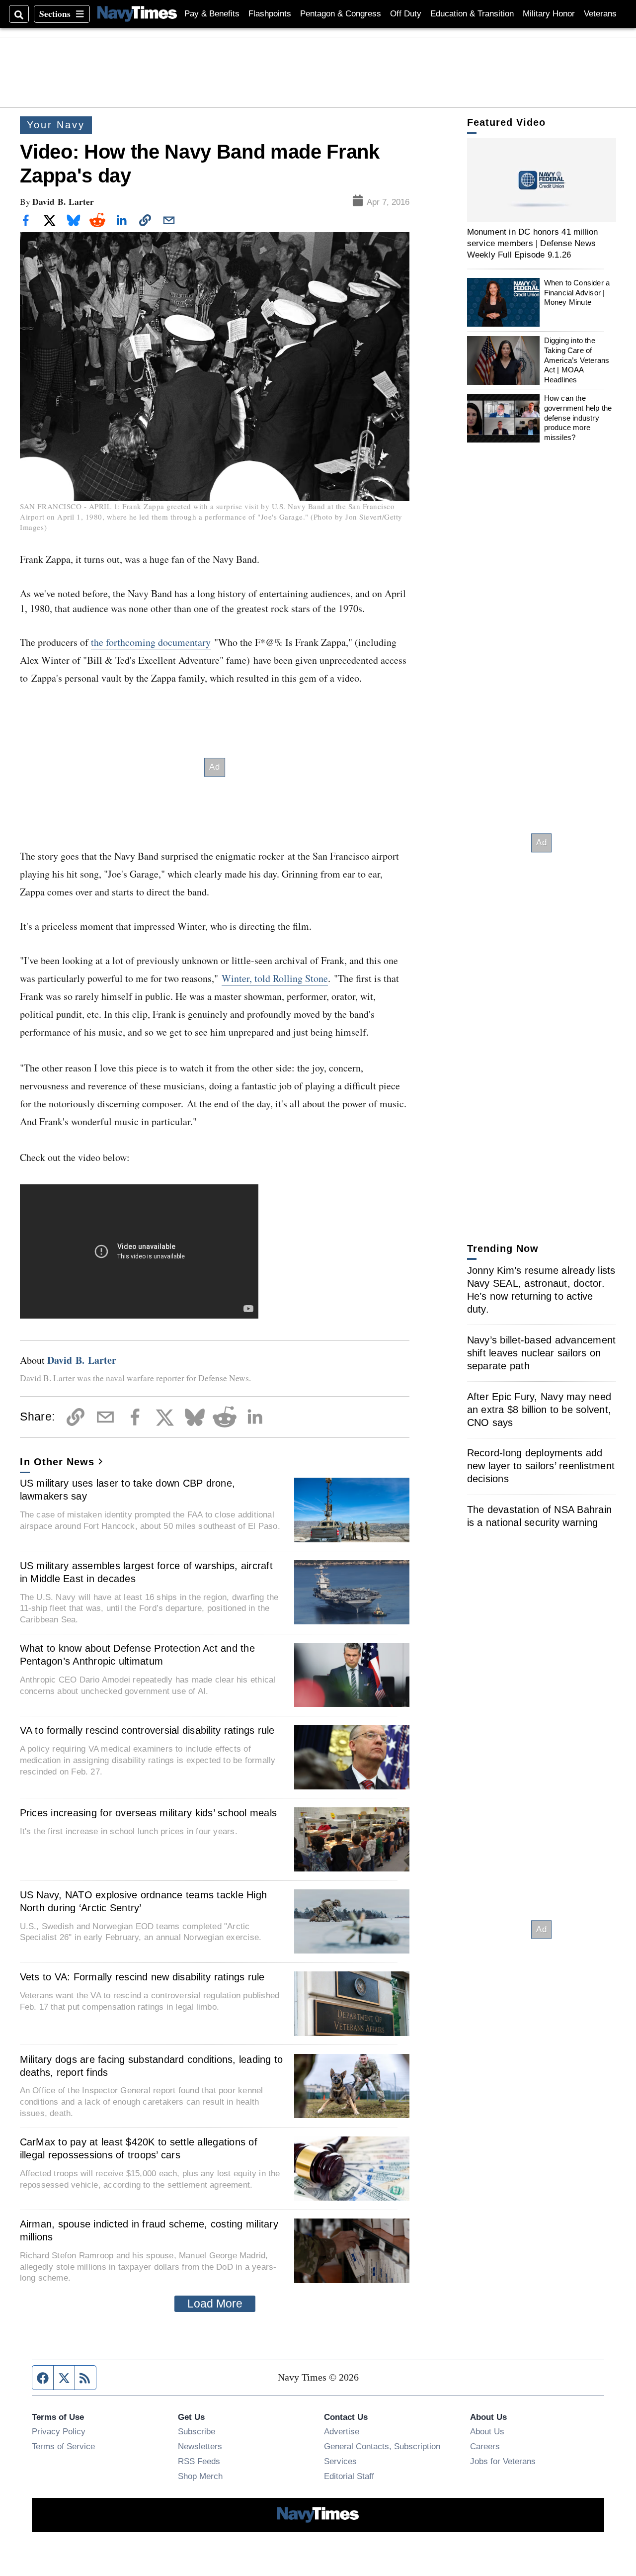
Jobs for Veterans (503, 2461)
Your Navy (56, 125)
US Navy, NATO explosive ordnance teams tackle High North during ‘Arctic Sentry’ (144, 1901)
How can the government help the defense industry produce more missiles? (578, 418)
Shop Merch (200, 2476)
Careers (485, 2446)
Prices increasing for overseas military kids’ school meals (149, 1813)
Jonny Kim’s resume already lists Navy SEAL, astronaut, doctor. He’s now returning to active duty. (541, 1290)
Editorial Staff (349, 2476)
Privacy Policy (59, 2431)
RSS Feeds (199, 2461)
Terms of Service (63, 2446)
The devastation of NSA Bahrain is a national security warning (540, 1516)
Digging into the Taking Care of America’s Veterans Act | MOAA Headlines (577, 360)
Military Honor (549, 14)
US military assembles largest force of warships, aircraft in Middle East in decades (146, 1572)
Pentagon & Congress (341, 14)
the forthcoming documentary (151, 642)
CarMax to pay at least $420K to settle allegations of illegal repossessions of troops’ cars (139, 2148)
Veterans (600, 14)
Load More (215, 2304)
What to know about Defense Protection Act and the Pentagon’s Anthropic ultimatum (137, 1655)
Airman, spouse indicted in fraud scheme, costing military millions (149, 2230)
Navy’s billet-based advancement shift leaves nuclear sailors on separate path (542, 1353)
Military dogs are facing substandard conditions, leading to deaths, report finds (152, 2066)
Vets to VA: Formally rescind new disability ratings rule (142, 1977)
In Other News (57, 1462)
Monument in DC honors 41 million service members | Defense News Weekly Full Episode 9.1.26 (533, 243)
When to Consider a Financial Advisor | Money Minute (577, 292)
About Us (487, 2431)
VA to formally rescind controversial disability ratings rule (147, 1730)
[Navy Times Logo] (137, 14)
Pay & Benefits (212, 14)
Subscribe (197, 2431)
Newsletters (200, 2446)
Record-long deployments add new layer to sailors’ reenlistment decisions (541, 1466)
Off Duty (406, 14)
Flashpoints (270, 14)
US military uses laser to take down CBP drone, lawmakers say (128, 1490)
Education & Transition (472, 14)
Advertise (342, 2431)
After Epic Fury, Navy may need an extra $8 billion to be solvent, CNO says (539, 1410)
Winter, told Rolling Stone (275, 978)
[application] (542, 180)
